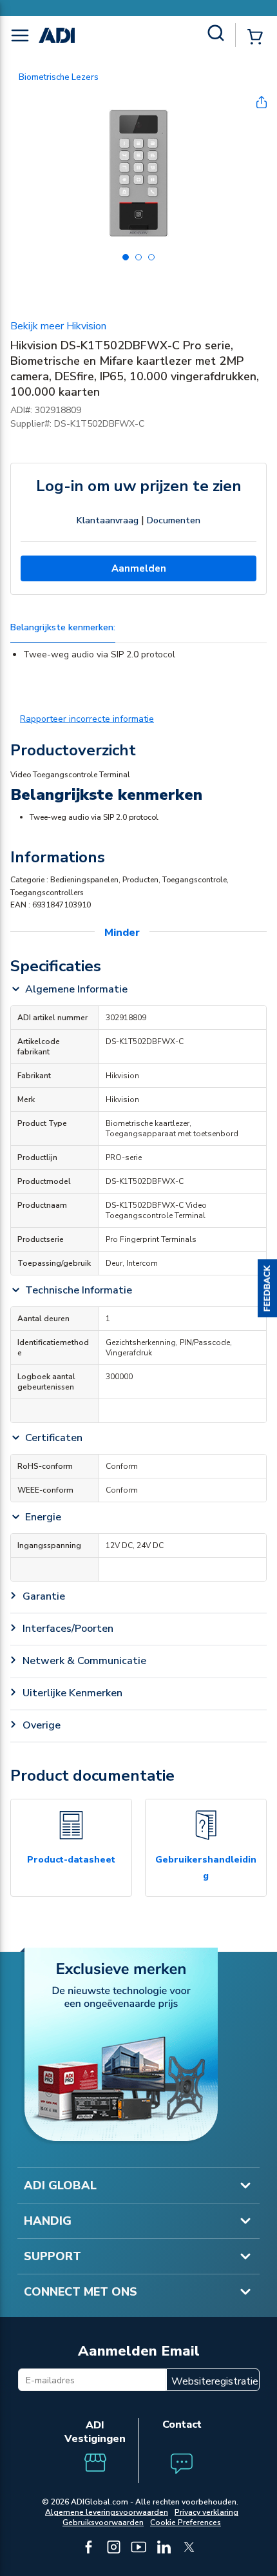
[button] (267, 1288)
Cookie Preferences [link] (186, 2523)
